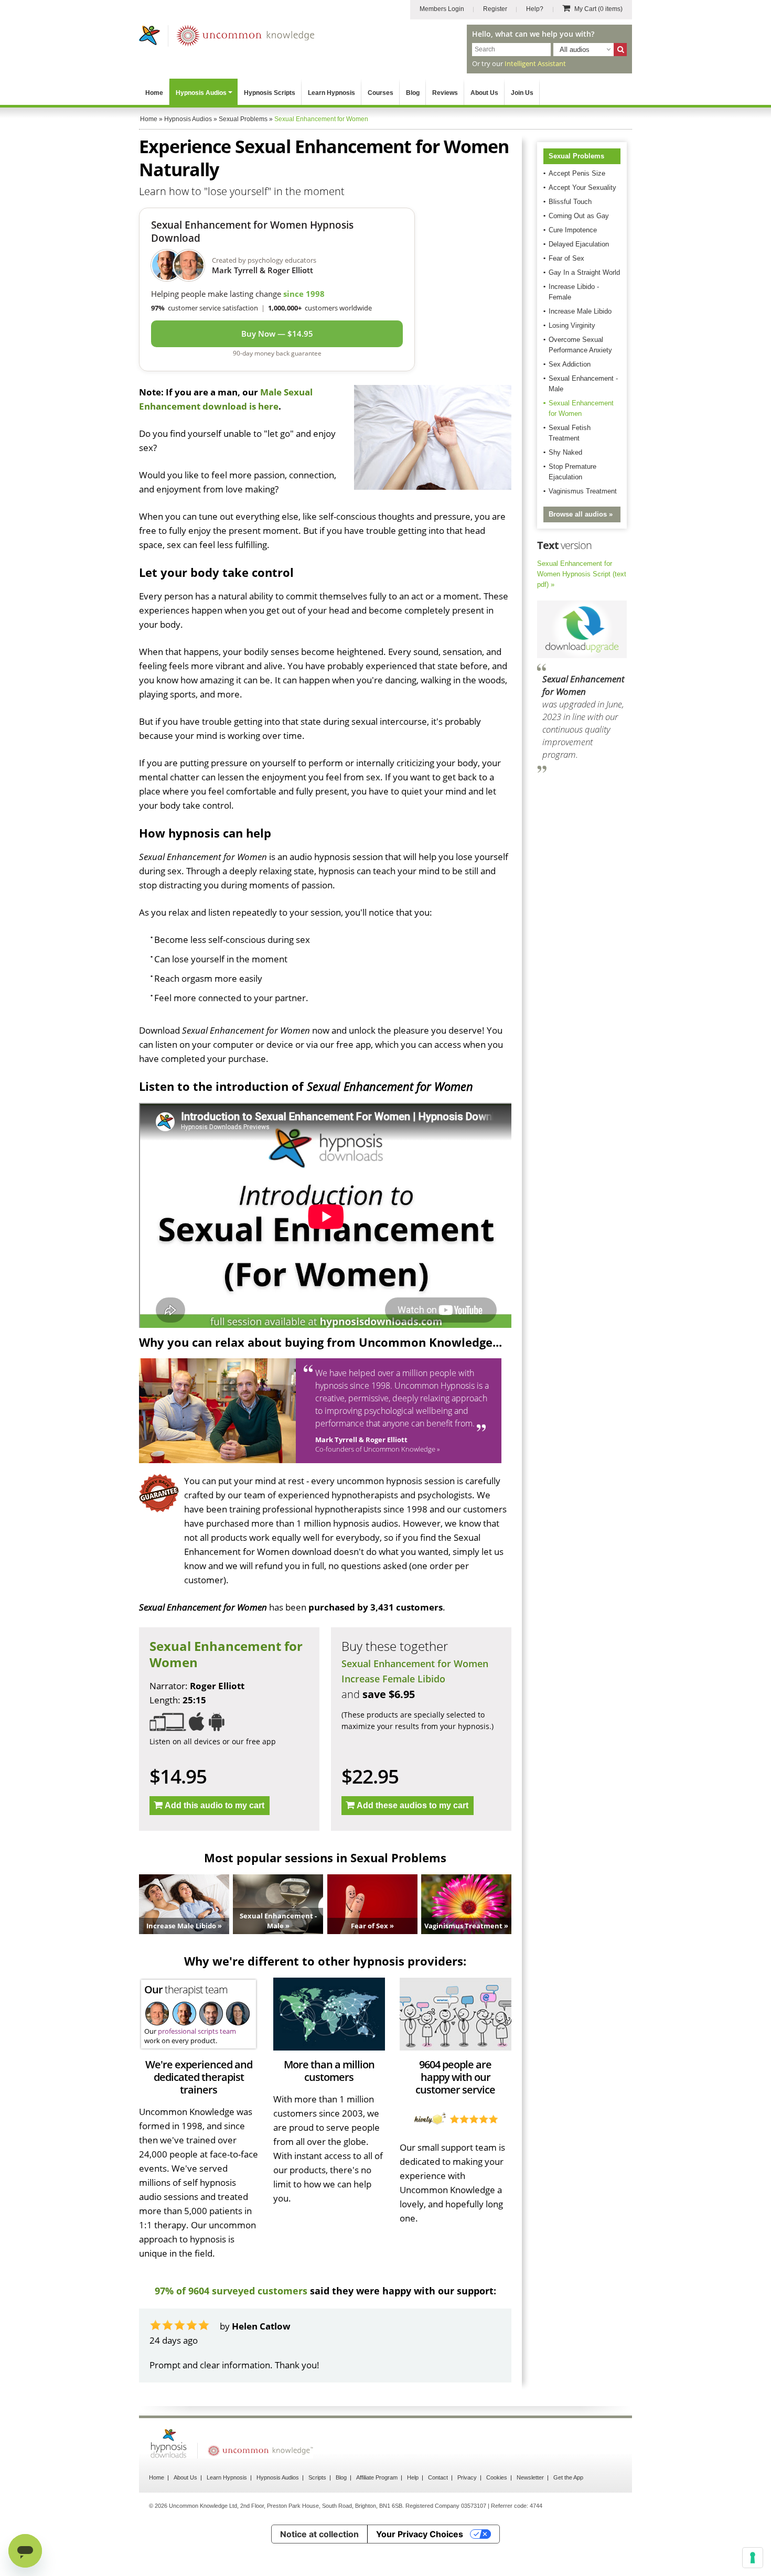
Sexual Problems (576, 156)
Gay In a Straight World (584, 272)
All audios (575, 50)
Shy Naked (565, 452)
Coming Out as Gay (579, 216)
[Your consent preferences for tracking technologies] (753, 2558)
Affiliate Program (377, 2477)
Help (413, 2477)
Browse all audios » (581, 514)
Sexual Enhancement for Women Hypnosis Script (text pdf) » (582, 574)
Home (154, 93)
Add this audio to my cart (215, 1805)
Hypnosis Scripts (270, 93)
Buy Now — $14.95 (277, 334)
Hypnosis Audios (201, 93)
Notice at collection (319, 2534)
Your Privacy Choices (420, 2534)
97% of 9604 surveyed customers (231, 2291)
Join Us (522, 93)
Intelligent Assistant (535, 63)
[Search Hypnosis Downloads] (620, 50)
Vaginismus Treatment (583, 491)
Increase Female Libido (393, 1679)
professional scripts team (197, 2031)
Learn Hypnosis (331, 93)
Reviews (445, 93)
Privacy (467, 2477)
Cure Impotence (573, 230)
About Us (484, 93)
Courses (381, 93)
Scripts (317, 2477)
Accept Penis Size (577, 173)
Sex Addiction (570, 364)
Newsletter (530, 2477)
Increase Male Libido (580, 311)
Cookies (497, 2477)
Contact (438, 2477)
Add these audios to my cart (413, 1805)
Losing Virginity (572, 325)
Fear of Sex (566, 258)
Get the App (568, 2477)
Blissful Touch (570, 202)
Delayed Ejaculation (579, 244)
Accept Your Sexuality (582, 187)
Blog (413, 93)
